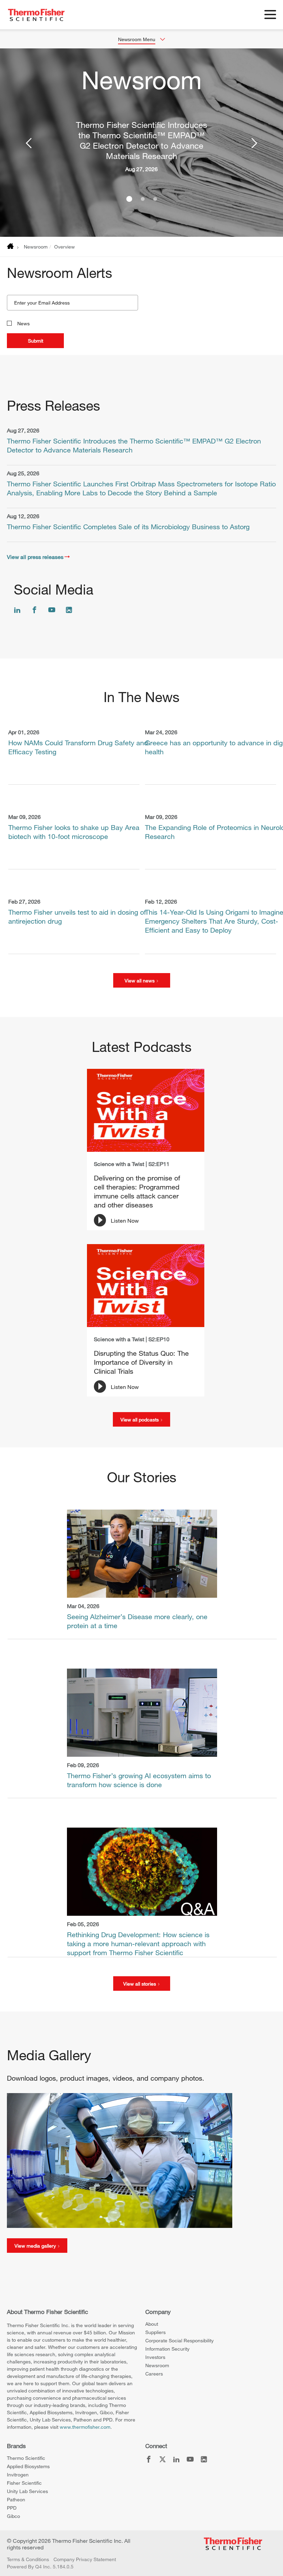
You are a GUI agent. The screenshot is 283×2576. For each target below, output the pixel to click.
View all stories (140, 1984)
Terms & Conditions (28, 2559)
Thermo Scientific (26, 2458)
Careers (154, 2374)
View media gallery (36, 2246)
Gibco (13, 2516)
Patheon (16, 2499)
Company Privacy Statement (85, 2559)
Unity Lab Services (27, 2491)
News (23, 323)
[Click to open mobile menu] (270, 16)
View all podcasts (140, 1420)
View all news (140, 981)
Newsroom (36, 247)
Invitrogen (18, 2475)
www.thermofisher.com (85, 2427)
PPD (12, 2508)
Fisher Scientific (24, 2483)
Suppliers (155, 2332)
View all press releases (35, 557)
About (152, 2324)
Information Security (167, 2349)
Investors (155, 2357)
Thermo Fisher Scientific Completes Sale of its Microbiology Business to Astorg (128, 527)
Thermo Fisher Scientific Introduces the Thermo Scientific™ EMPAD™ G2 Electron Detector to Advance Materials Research (141, 140)
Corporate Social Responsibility (179, 2340)
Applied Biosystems (28, 2466)
